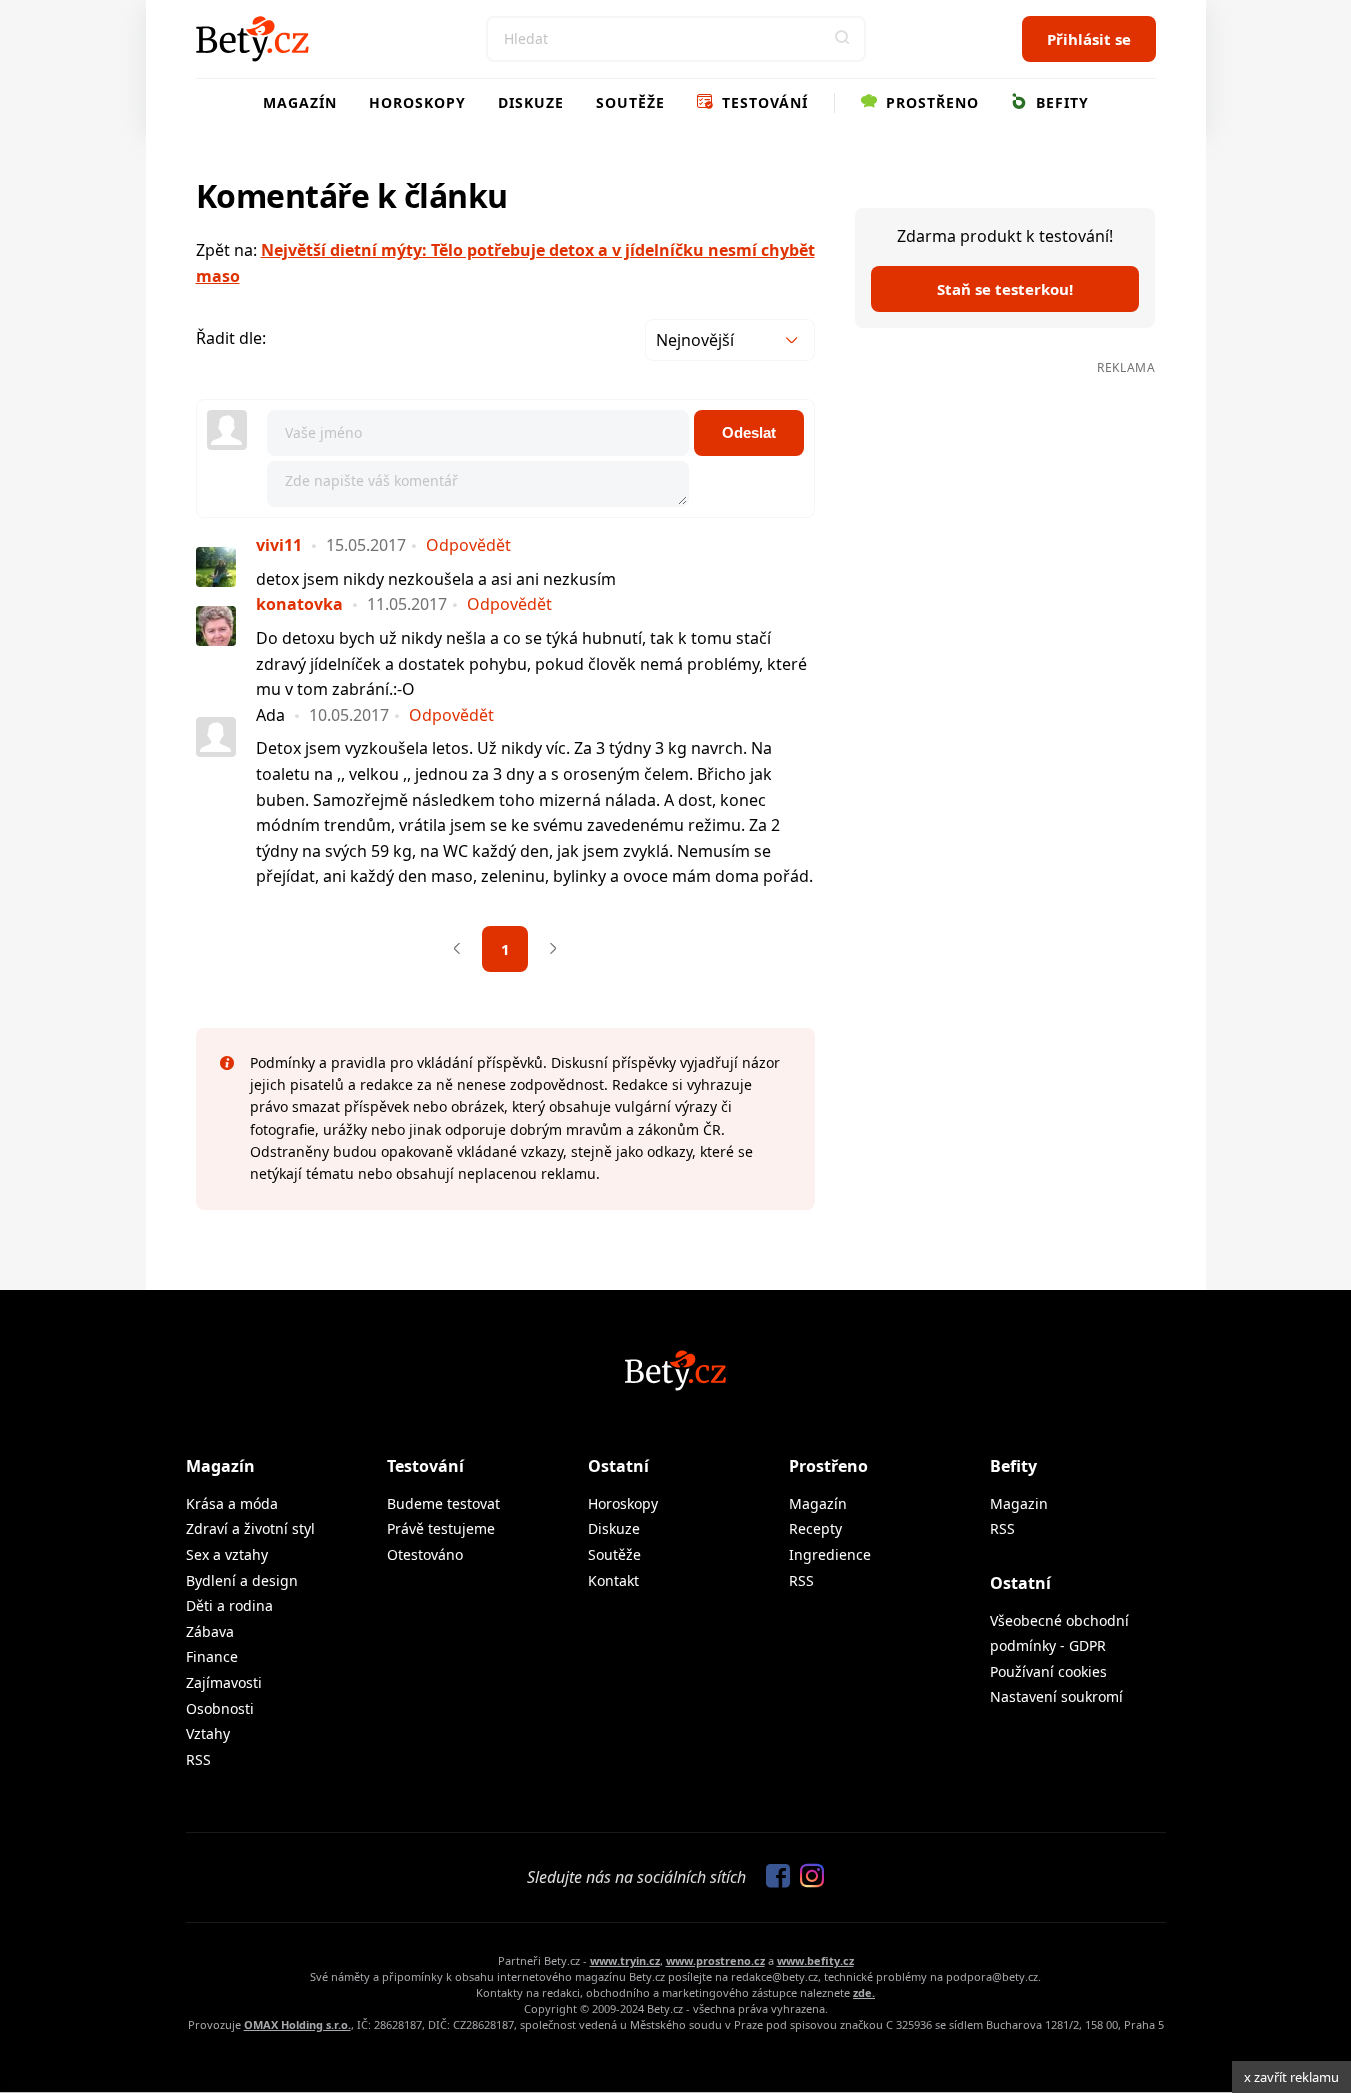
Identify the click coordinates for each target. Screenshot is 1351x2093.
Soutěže (630, 102)
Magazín (300, 102)
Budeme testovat (443, 1503)
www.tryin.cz (625, 1960)
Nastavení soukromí (1056, 1696)
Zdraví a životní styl (250, 1528)
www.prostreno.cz (715, 1960)
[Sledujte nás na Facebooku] (773, 1877)
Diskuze (531, 102)
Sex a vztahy (227, 1554)
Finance (212, 1656)
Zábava (210, 1631)
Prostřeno (930, 102)
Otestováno (425, 1554)
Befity (1060, 102)
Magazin (1019, 1503)
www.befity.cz (815, 1960)
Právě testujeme (441, 1528)
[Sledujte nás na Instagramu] (807, 1877)
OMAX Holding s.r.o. (297, 2024)
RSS (198, 1759)
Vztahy (208, 1733)
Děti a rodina (229, 1605)
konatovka (299, 604)
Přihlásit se (1089, 39)
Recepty (815, 1528)
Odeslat (749, 432)
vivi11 (279, 545)
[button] (843, 39)
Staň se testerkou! (1005, 289)
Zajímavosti (224, 1682)
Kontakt (613, 1580)
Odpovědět (468, 545)
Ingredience (830, 1554)
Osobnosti (220, 1708)
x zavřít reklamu (1291, 2077)
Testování (762, 102)
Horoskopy (417, 102)
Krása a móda (232, 1503)
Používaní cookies (1048, 1671)
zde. (864, 1992)
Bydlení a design (242, 1580)
